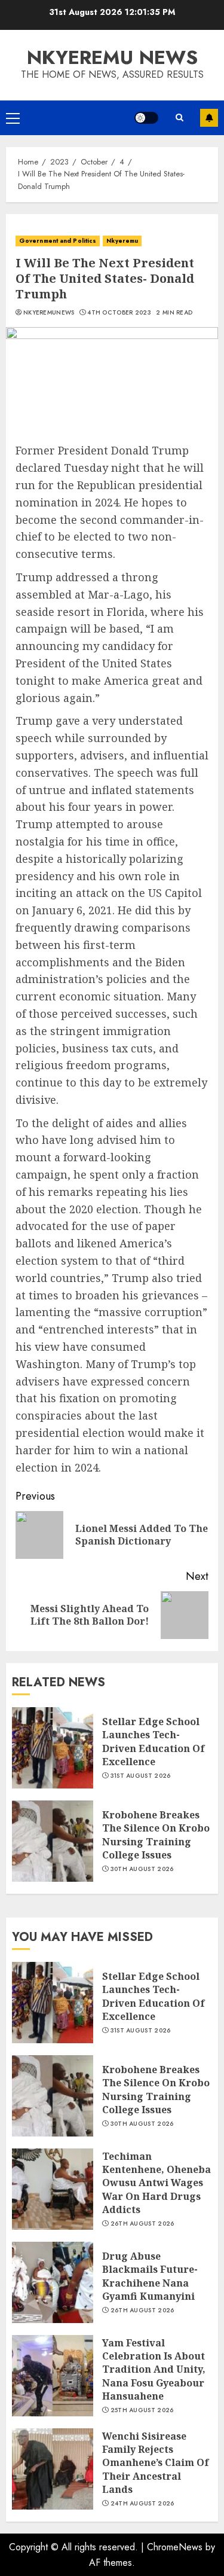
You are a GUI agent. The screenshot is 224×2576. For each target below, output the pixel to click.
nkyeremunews (49, 313)
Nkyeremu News (112, 57)
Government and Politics (58, 241)
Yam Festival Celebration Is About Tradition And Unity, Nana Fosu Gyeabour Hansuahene (154, 2370)
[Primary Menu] (13, 118)
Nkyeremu (122, 241)
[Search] (179, 118)
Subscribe (209, 118)
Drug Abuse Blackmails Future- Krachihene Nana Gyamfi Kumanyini (150, 2276)
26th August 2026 (142, 2224)
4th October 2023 (119, 313)
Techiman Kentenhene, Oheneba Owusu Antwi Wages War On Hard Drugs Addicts (157, 2183)
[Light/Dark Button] (146, 118)
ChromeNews (175, 2547)
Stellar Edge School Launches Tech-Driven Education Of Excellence (154, 1742)
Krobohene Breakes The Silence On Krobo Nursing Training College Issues (156, 1835)
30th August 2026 (142, 1869)
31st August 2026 (141, 1776)
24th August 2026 (142, 2504)
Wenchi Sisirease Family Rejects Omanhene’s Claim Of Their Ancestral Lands (156, 2463)
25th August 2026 (142, 2410)
